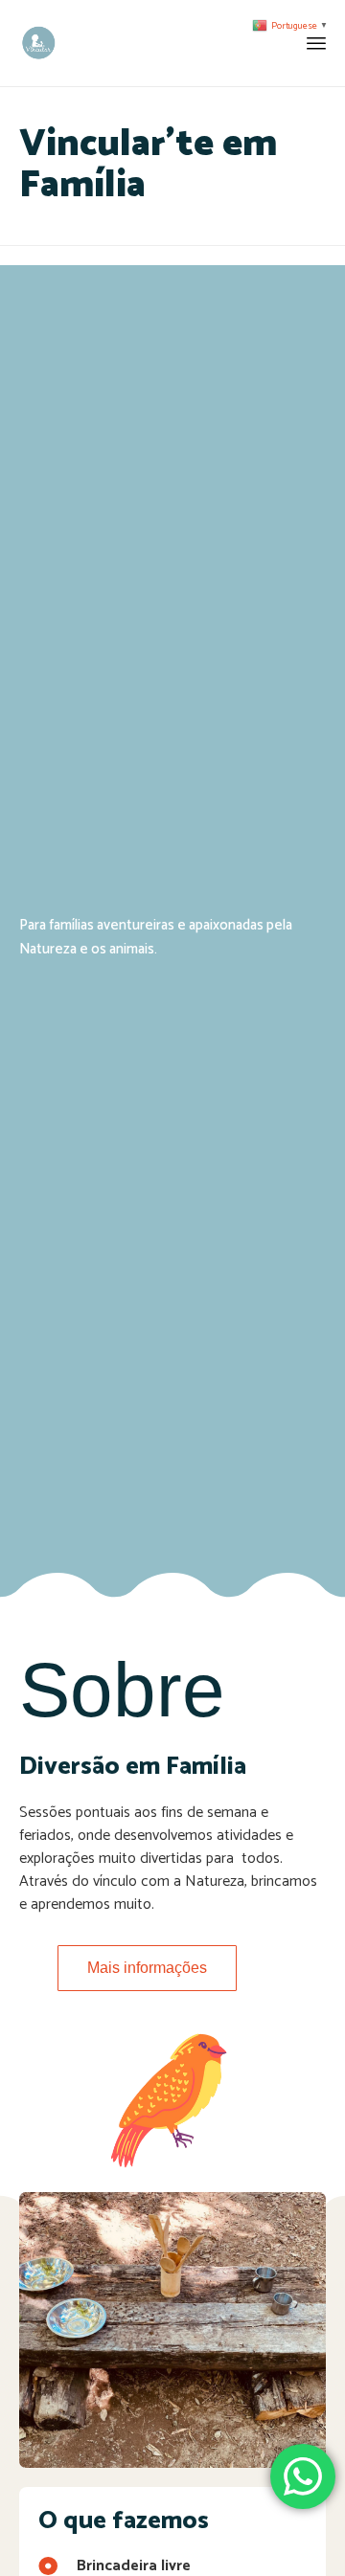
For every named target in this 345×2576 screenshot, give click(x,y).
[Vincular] (38, 43)
